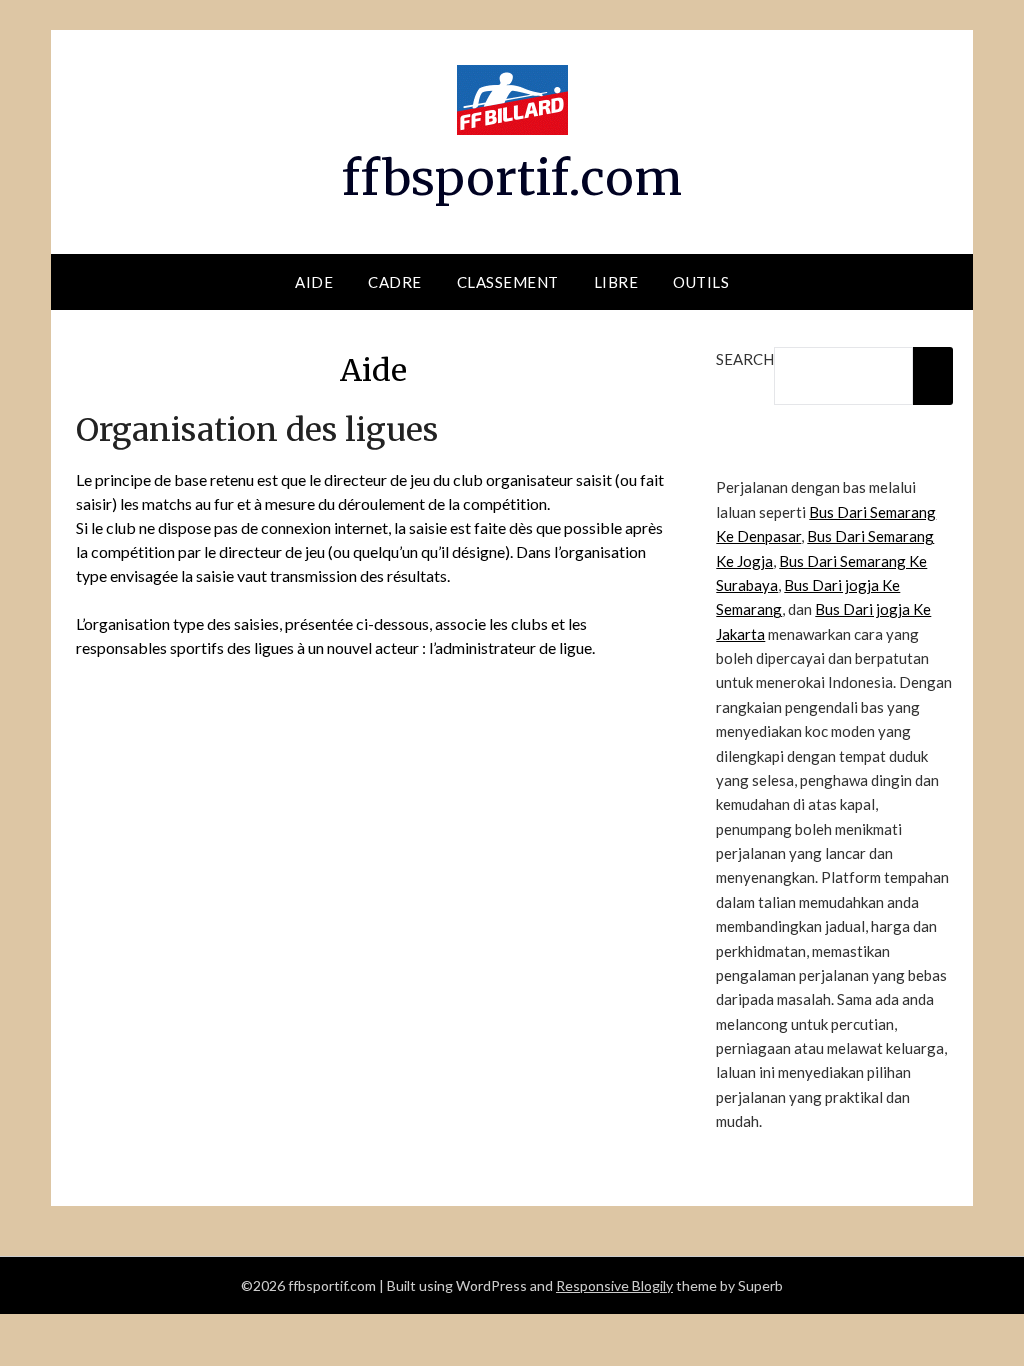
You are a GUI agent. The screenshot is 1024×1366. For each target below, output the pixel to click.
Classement (508, 282)
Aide (314, 282)
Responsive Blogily (614, 1285)
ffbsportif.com (512, 178)
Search (745, 359)
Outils (701, 282)
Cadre (395, 282)
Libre (616, 282)
